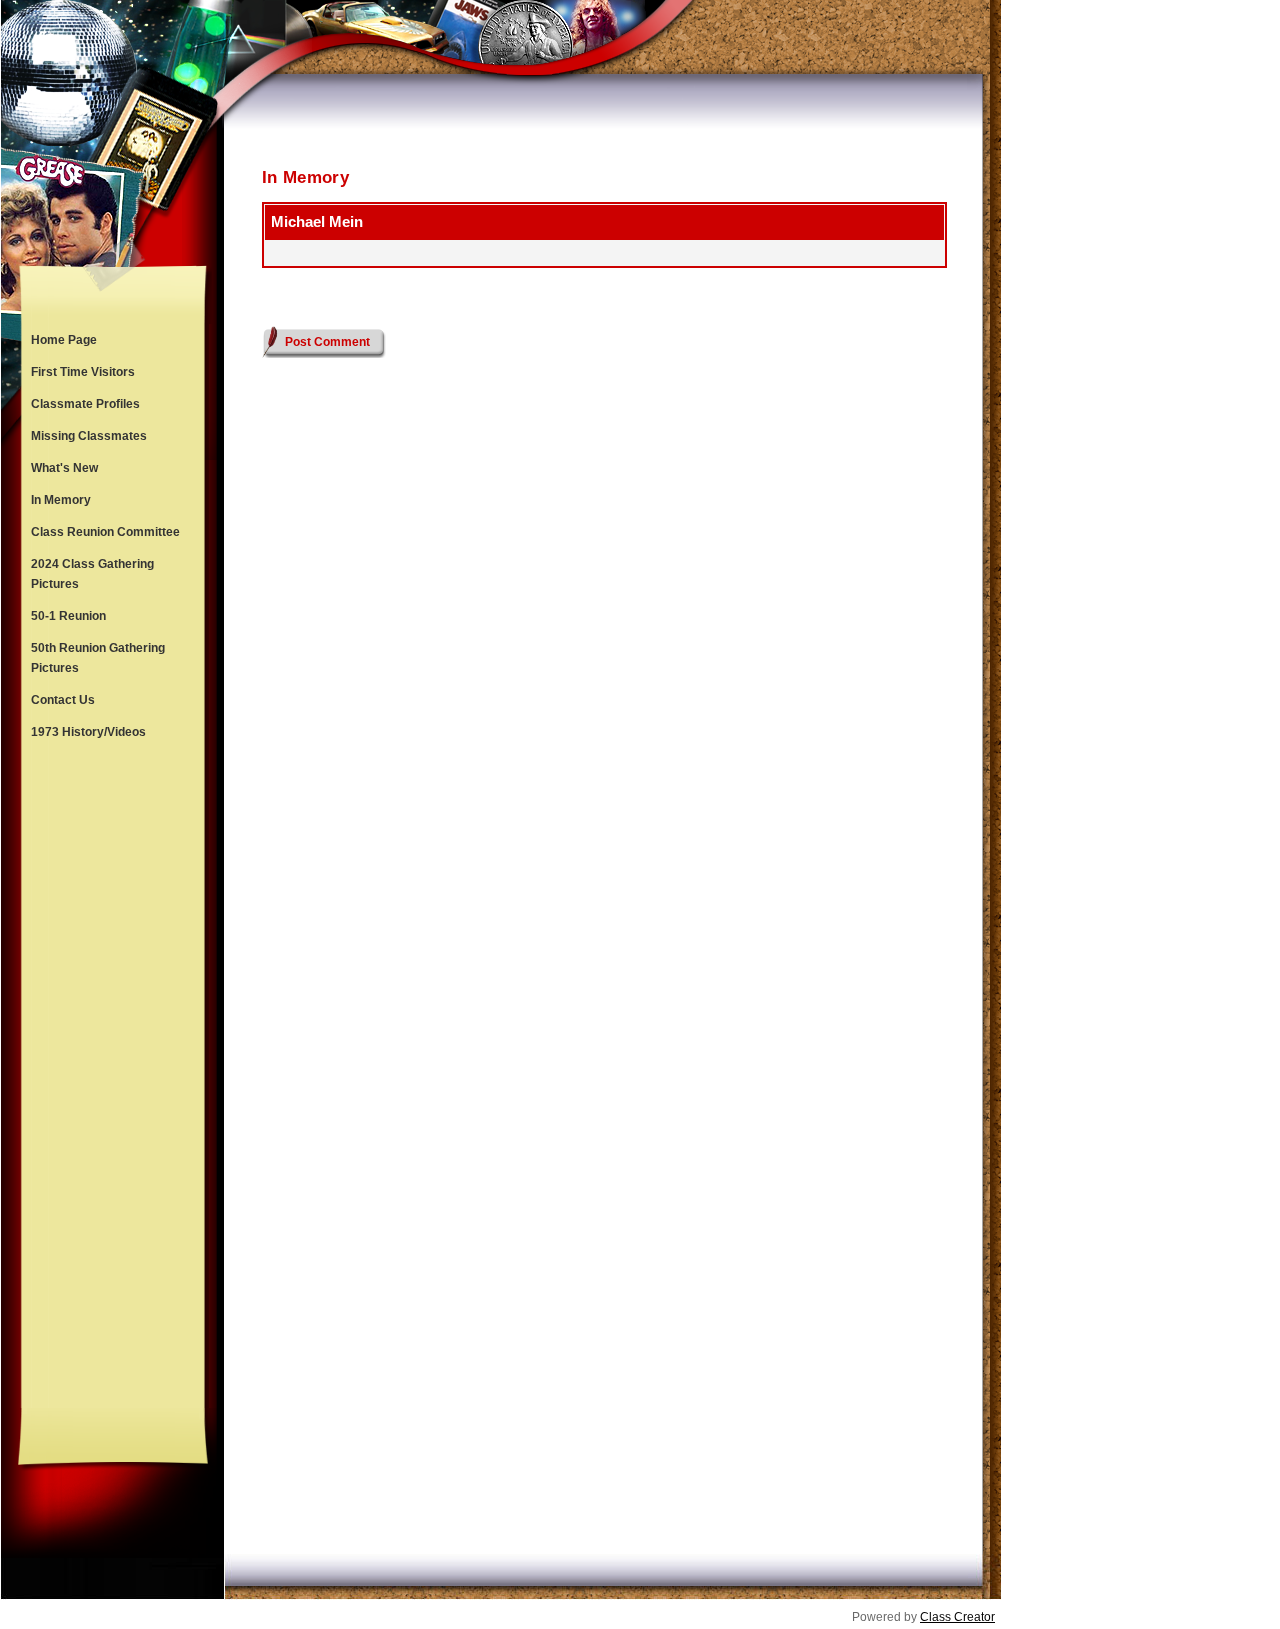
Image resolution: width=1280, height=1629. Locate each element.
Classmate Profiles (85, 404)
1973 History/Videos (88, 732)
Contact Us (63, 700)
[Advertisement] (113, 1078)
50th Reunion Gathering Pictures (98, 658)
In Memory (61, 500)
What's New (64, 468)
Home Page (64, 340)
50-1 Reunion (68, 616)
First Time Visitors (83, 372)
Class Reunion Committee (105, 532)
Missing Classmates (89, 436)
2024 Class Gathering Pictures (92, 574)
